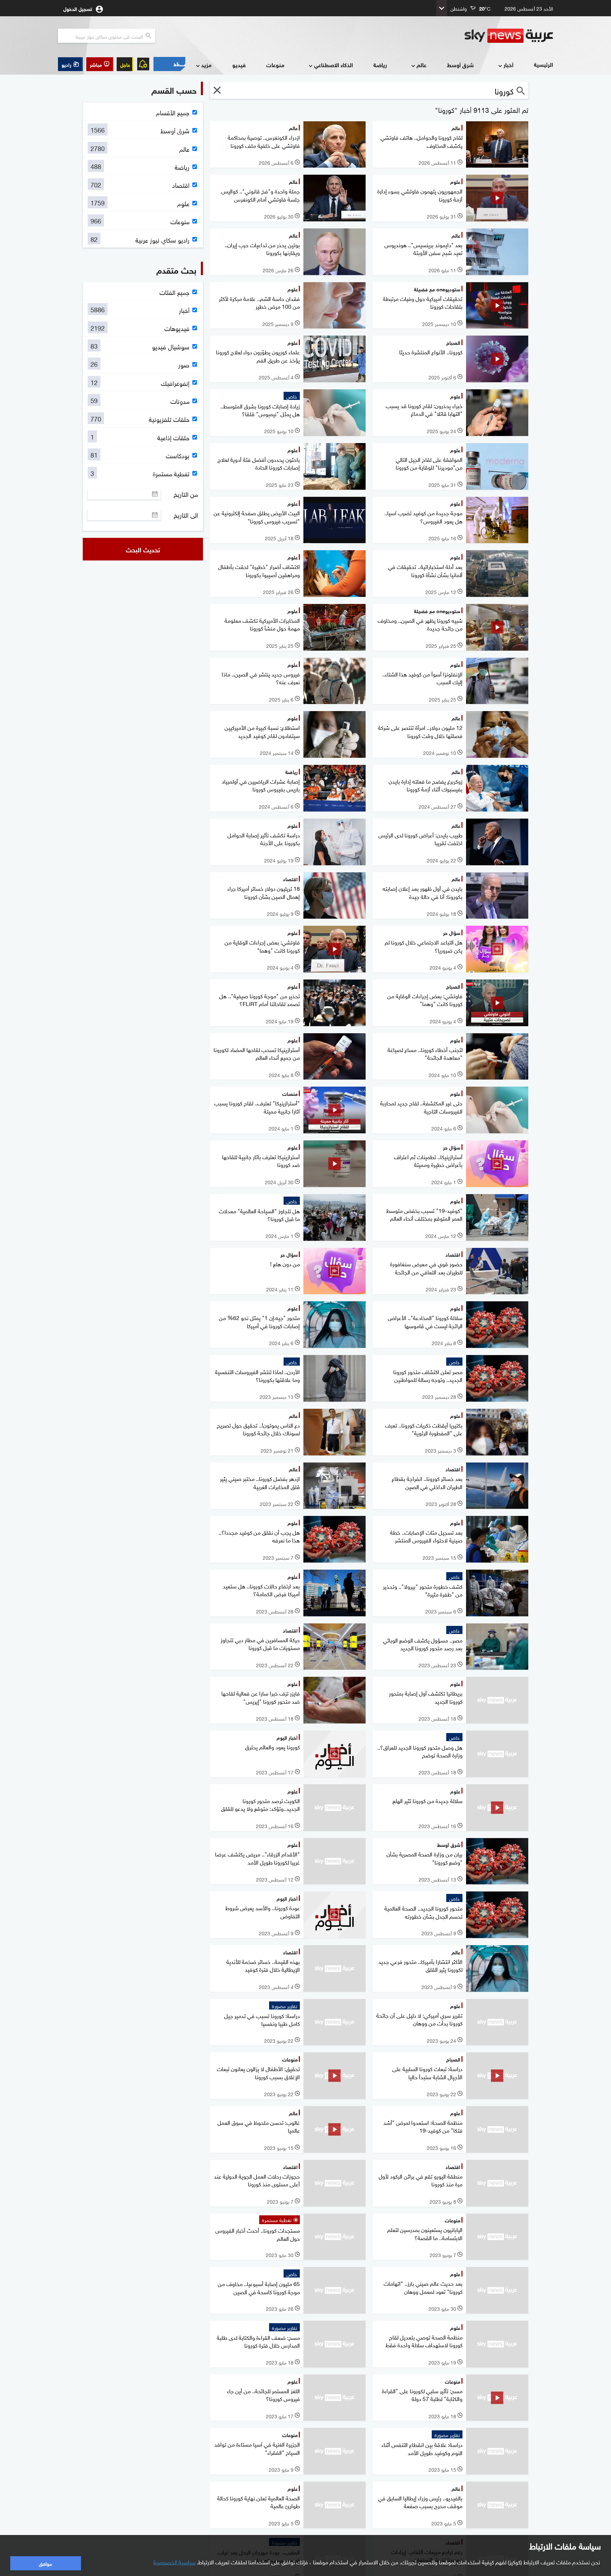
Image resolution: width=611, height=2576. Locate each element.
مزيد (206, 65)
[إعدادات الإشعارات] (143, 64)
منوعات (275, 65)
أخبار (508, 65)
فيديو (239, 65)
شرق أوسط (460, 65)
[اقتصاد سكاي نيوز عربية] (169, 64)
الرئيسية (543, 64)
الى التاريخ (186, 515)
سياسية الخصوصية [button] (174, 2562)
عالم (421, 65)
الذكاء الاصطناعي (333, 65)
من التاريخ (186, 494)
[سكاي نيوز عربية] (509, 36)
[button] (100, 64)
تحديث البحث (143, 549)
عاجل (125, 64)
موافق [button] (45, 2563)
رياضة (380, 65)
